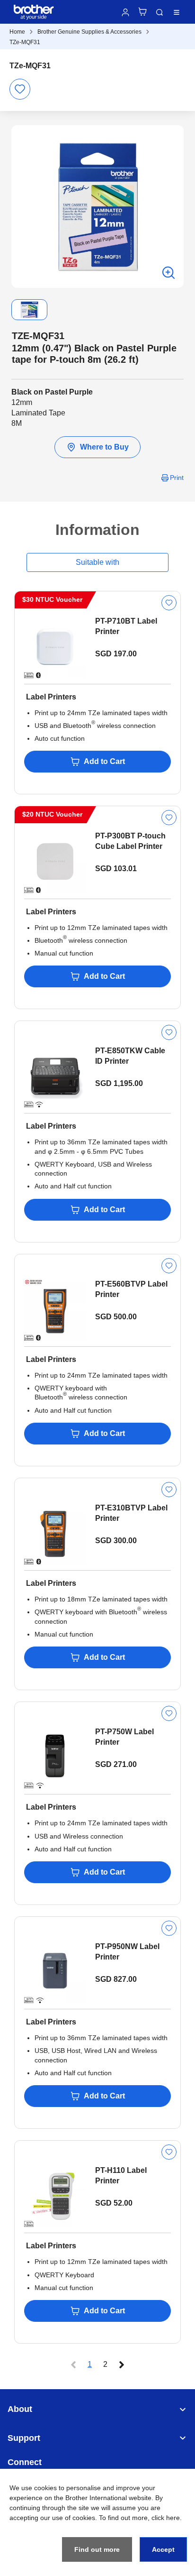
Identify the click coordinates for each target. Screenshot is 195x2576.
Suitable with (97, 562)
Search (160, 12)
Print (177, 478)
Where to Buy (104, 447)
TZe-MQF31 (25, 42)
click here (166, 2518)
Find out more (97, 2549)
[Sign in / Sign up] (125, 12)
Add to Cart (104, 761)
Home (17, 32)
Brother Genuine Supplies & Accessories (89, 32)
